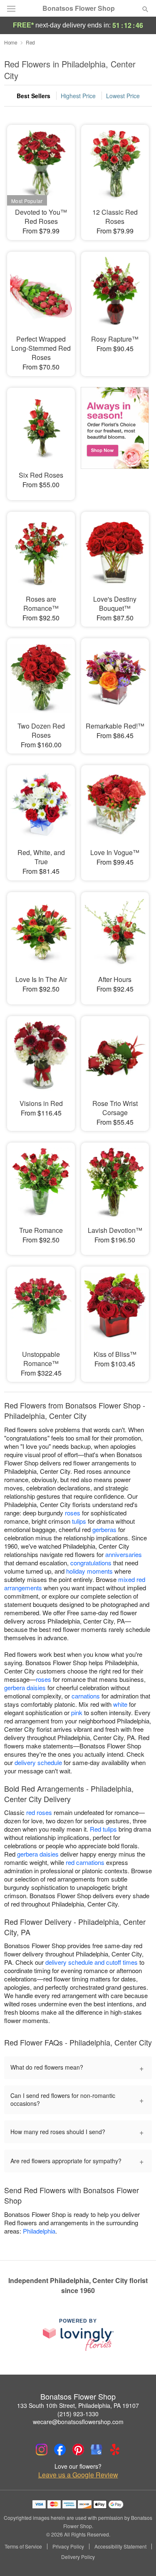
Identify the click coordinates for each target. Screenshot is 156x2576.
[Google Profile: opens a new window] (97, 2450)
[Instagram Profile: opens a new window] (42, 2450)
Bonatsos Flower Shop (79, 8)
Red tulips (103, 1829)
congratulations (91, 1563)
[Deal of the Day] (115, 438)
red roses (39, 1812)
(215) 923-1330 (78, 2414)
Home (11, 42)
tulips (79, 1521)
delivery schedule (38, 1762)
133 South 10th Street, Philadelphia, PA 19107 (78, 2405)
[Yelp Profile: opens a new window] (115, 2450)
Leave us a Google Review (78, 2475)
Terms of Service (23, 2546)
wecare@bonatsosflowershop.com (78, 2422)
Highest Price (78, 96)
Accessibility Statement (120, 2546)
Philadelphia (39, 2231)
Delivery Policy (78, 2557)
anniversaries (124, 1554)
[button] (138, 2557)
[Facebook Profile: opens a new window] (60, 2450)
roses (73, 1513)
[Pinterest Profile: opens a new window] (78, 2450)
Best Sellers (33, 96)
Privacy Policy (68, 2546)
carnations (86, 1696)
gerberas (104, 1529)
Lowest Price (123, 96)
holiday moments (89, 1571)
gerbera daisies (25, 1687)
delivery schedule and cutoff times (92, 1962)
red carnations (85, 1862)
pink (77, 1712)
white (120, 1704)
